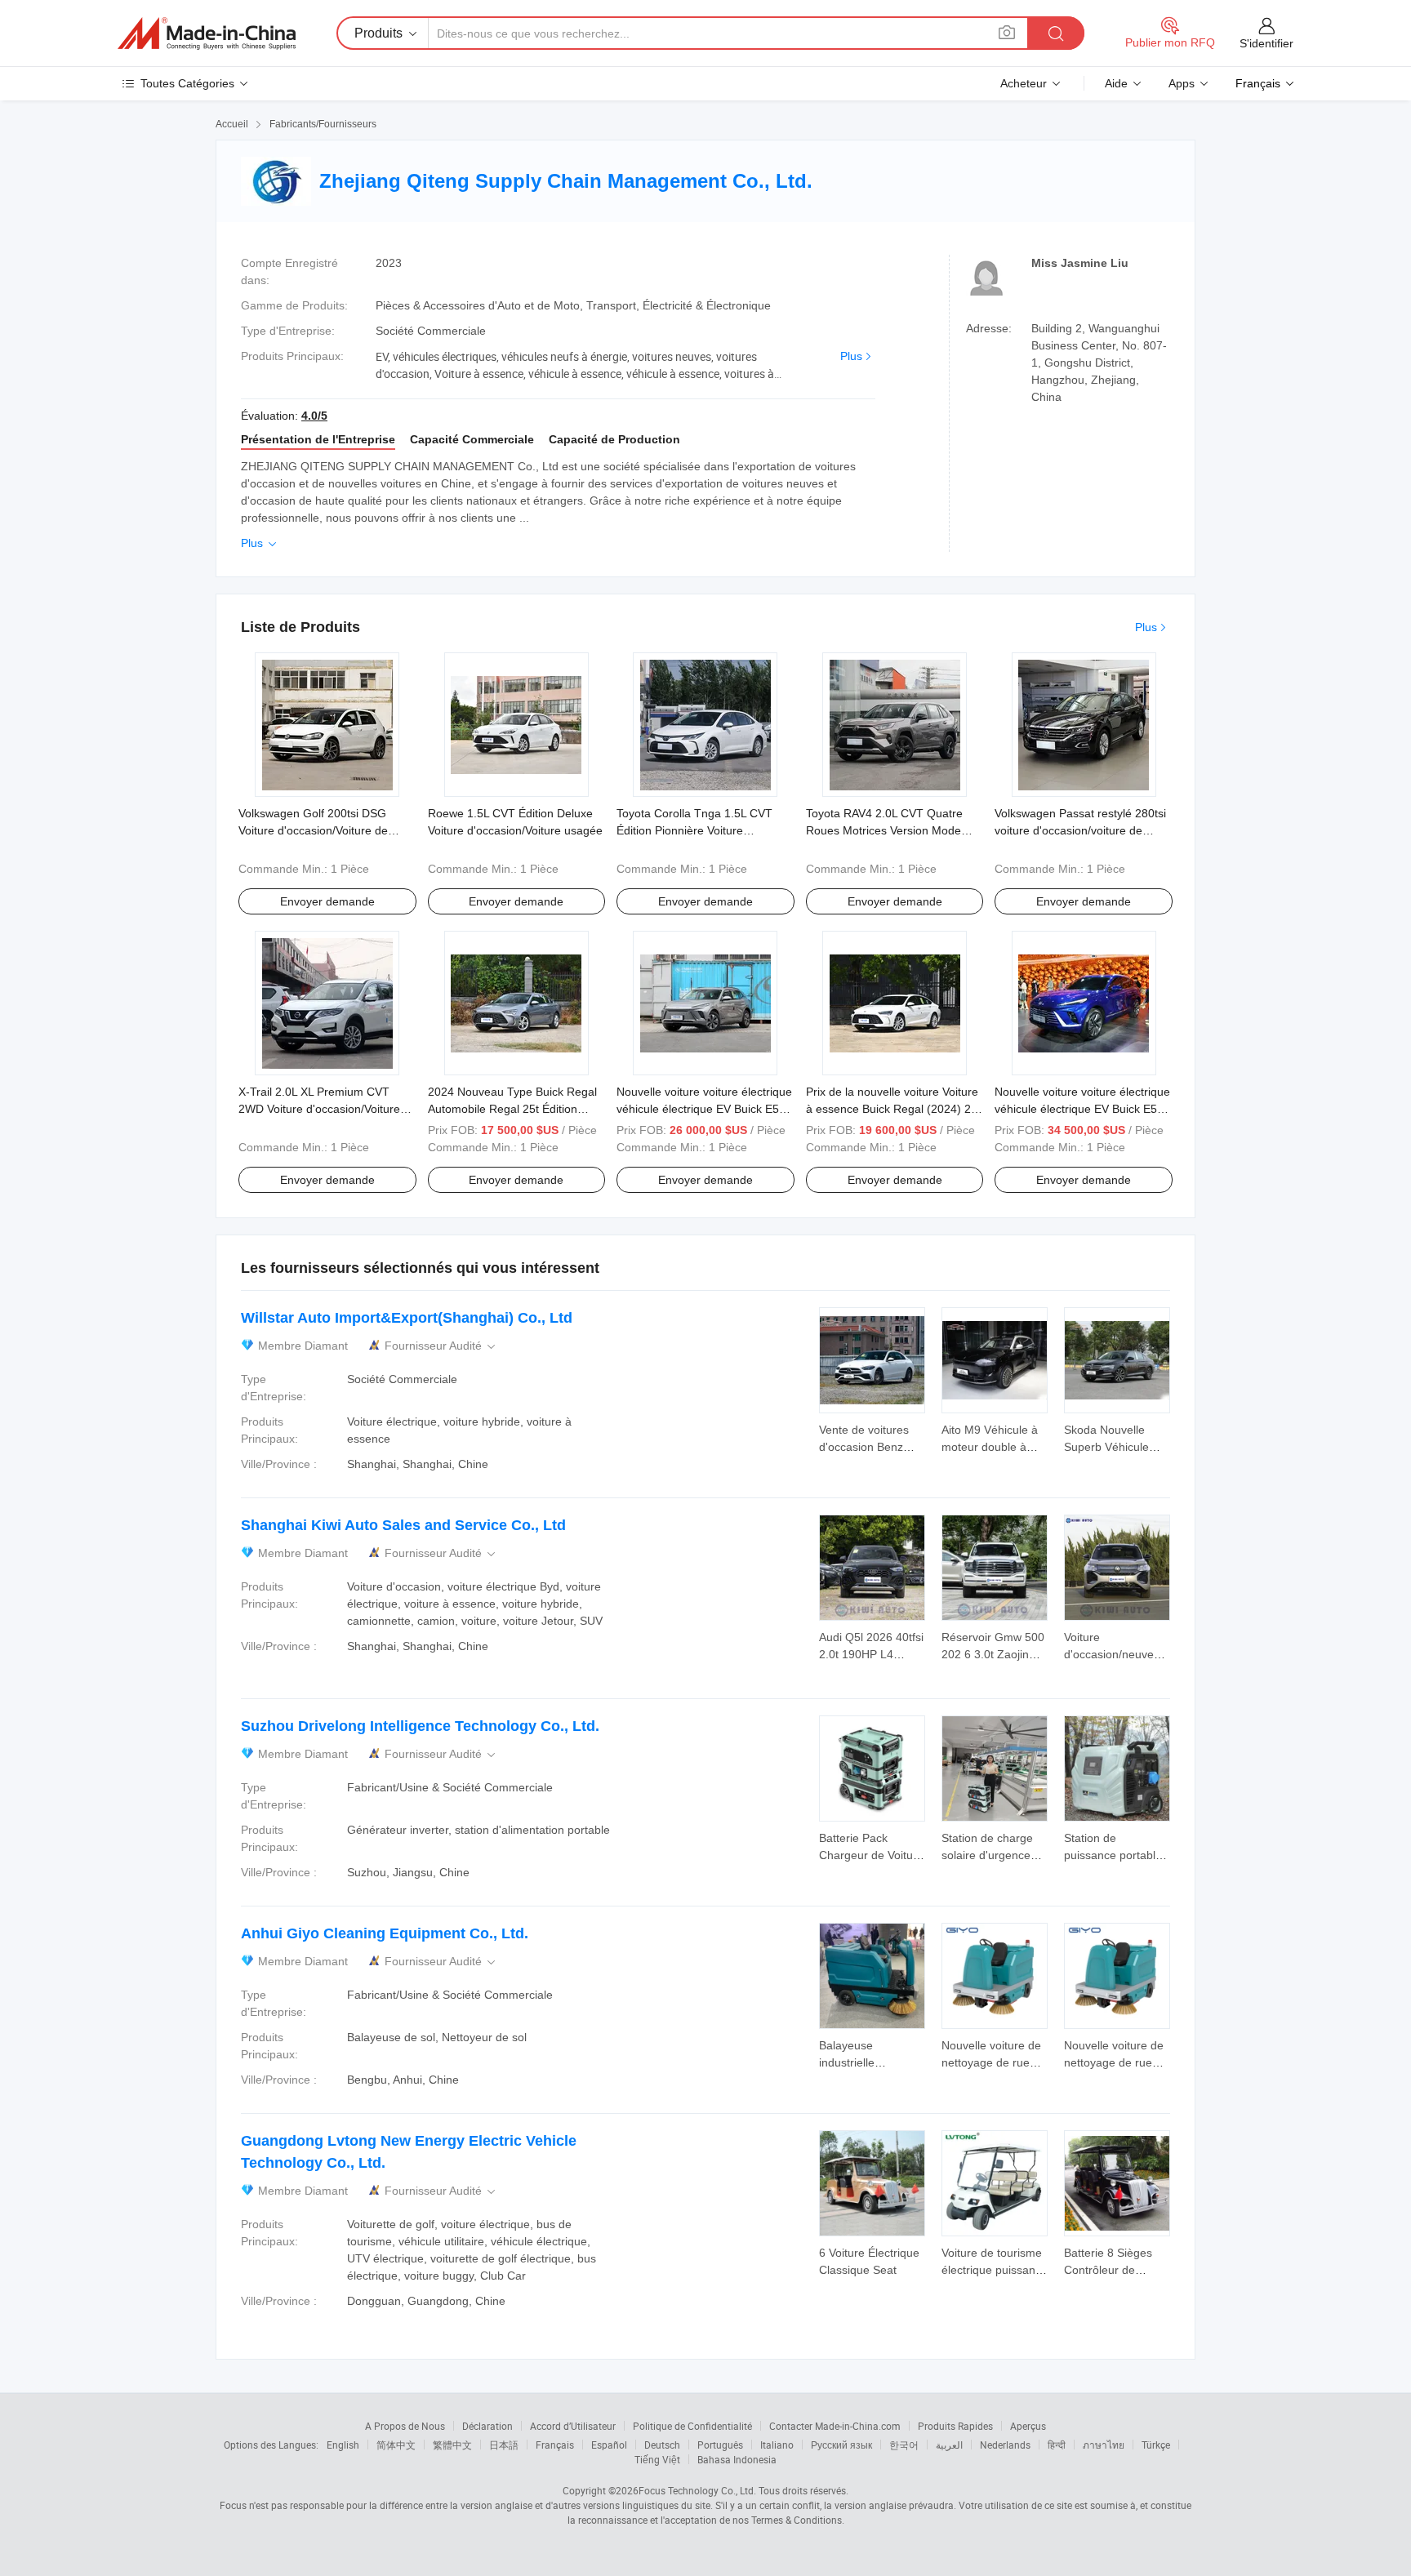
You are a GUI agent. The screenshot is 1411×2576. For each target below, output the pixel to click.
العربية (949, 2445)
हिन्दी (1057, 2445)
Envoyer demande (327, 901)
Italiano (777, 2445)
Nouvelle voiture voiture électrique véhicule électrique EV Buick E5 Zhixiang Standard (704, 1109)
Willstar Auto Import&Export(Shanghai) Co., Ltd (407, 1318)
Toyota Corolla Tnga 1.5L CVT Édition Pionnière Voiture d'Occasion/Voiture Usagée (694, 830)
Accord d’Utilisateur (573, 2426)
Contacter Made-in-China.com (835, 2426)
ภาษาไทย (1104, 2445)
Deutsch (662, 2445)
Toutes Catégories (187, 83)
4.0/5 (314, 416)
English (343, 2445)
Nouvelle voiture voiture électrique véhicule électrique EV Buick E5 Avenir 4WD (1082, 1109)
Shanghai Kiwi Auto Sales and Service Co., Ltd (403, 1525)
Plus (851, 356)
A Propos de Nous (405, 2426)
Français (555, 2445)
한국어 (904, 2445)
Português (720, 2445)
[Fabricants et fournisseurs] (207, 33)
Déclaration (487, 2426)
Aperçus (1028, 2426)
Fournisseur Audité (441, 1346)
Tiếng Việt (657, 2459)
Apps (1182, 83)
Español (609, 2445)
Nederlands (1005, 2445)
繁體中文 (452, 2445)
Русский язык (841, 2445)
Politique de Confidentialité (692, 2426)
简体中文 (396, 2445)
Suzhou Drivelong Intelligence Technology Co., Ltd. (420, 1726)
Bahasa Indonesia (737, 2459)
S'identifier (1266, 43)
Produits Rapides (955, 2426)
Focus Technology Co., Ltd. (697, 2490)
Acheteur (1024, 83)
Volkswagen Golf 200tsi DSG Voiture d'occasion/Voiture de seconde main (313, 830)
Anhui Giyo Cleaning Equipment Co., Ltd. (385, 1933)
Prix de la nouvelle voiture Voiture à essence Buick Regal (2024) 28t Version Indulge (893, 1109)
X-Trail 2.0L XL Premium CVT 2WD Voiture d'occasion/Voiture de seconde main (319, 1109)
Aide (1116, 83)
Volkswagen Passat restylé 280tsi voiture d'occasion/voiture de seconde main (1080, 830)
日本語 (504, 2445)
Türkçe (1156, 2445)
